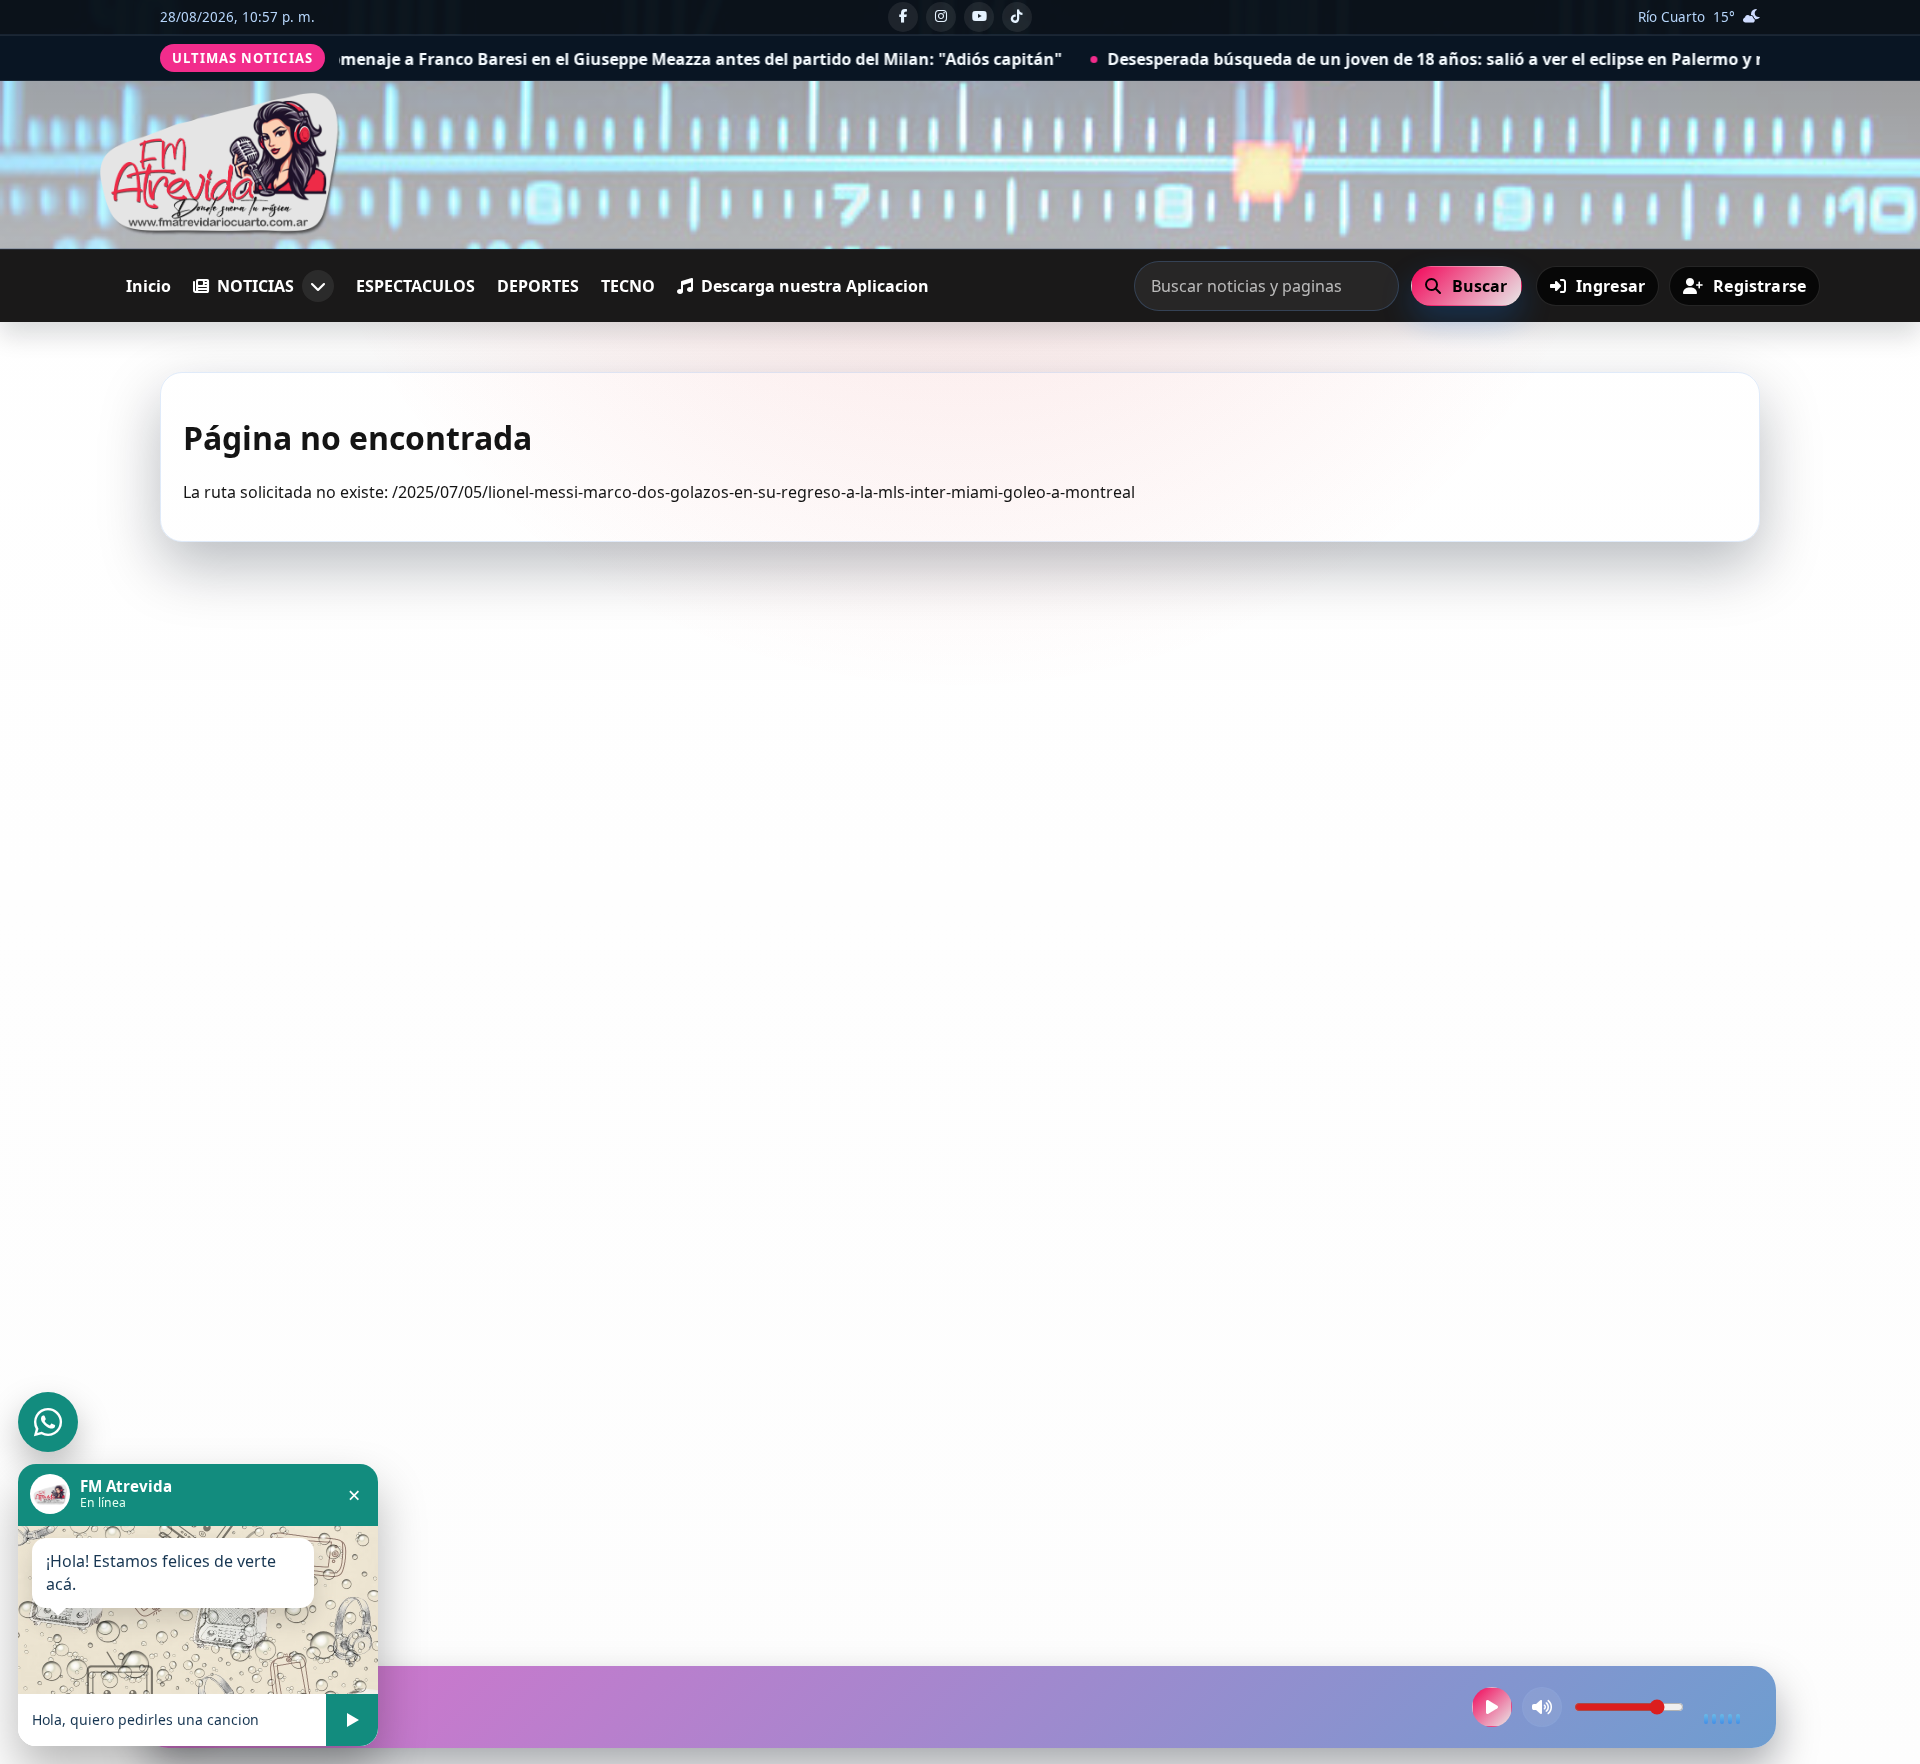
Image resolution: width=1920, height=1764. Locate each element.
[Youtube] (979, 17)
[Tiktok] (1017, 17)
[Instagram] (941, 17)
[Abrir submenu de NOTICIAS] (318, 286)
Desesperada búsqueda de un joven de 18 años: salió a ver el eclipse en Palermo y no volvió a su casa (1352, 59)
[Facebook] (903, 17)
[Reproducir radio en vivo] (1492, 1707)
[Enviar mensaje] (352, 1720)
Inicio (148, 286)
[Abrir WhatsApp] (48, 1422)
